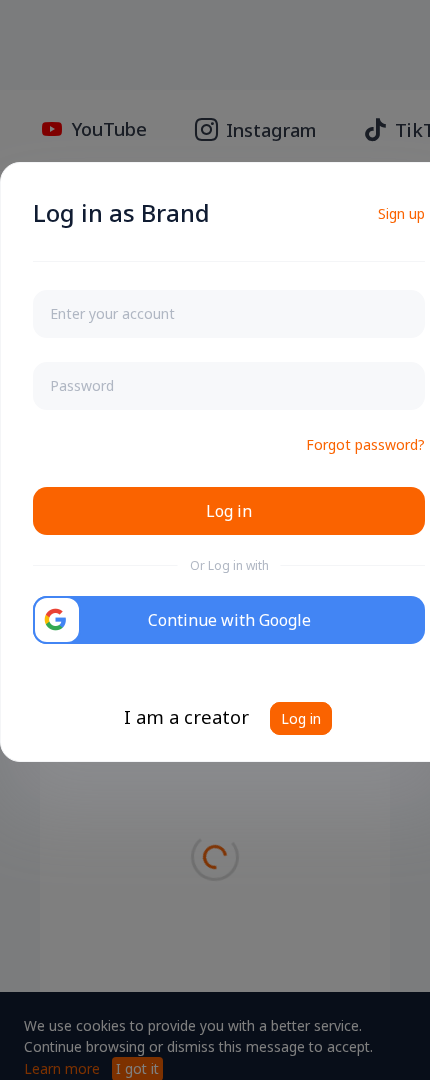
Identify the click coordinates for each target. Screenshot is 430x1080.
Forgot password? (365, 444)
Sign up (401, 213)
